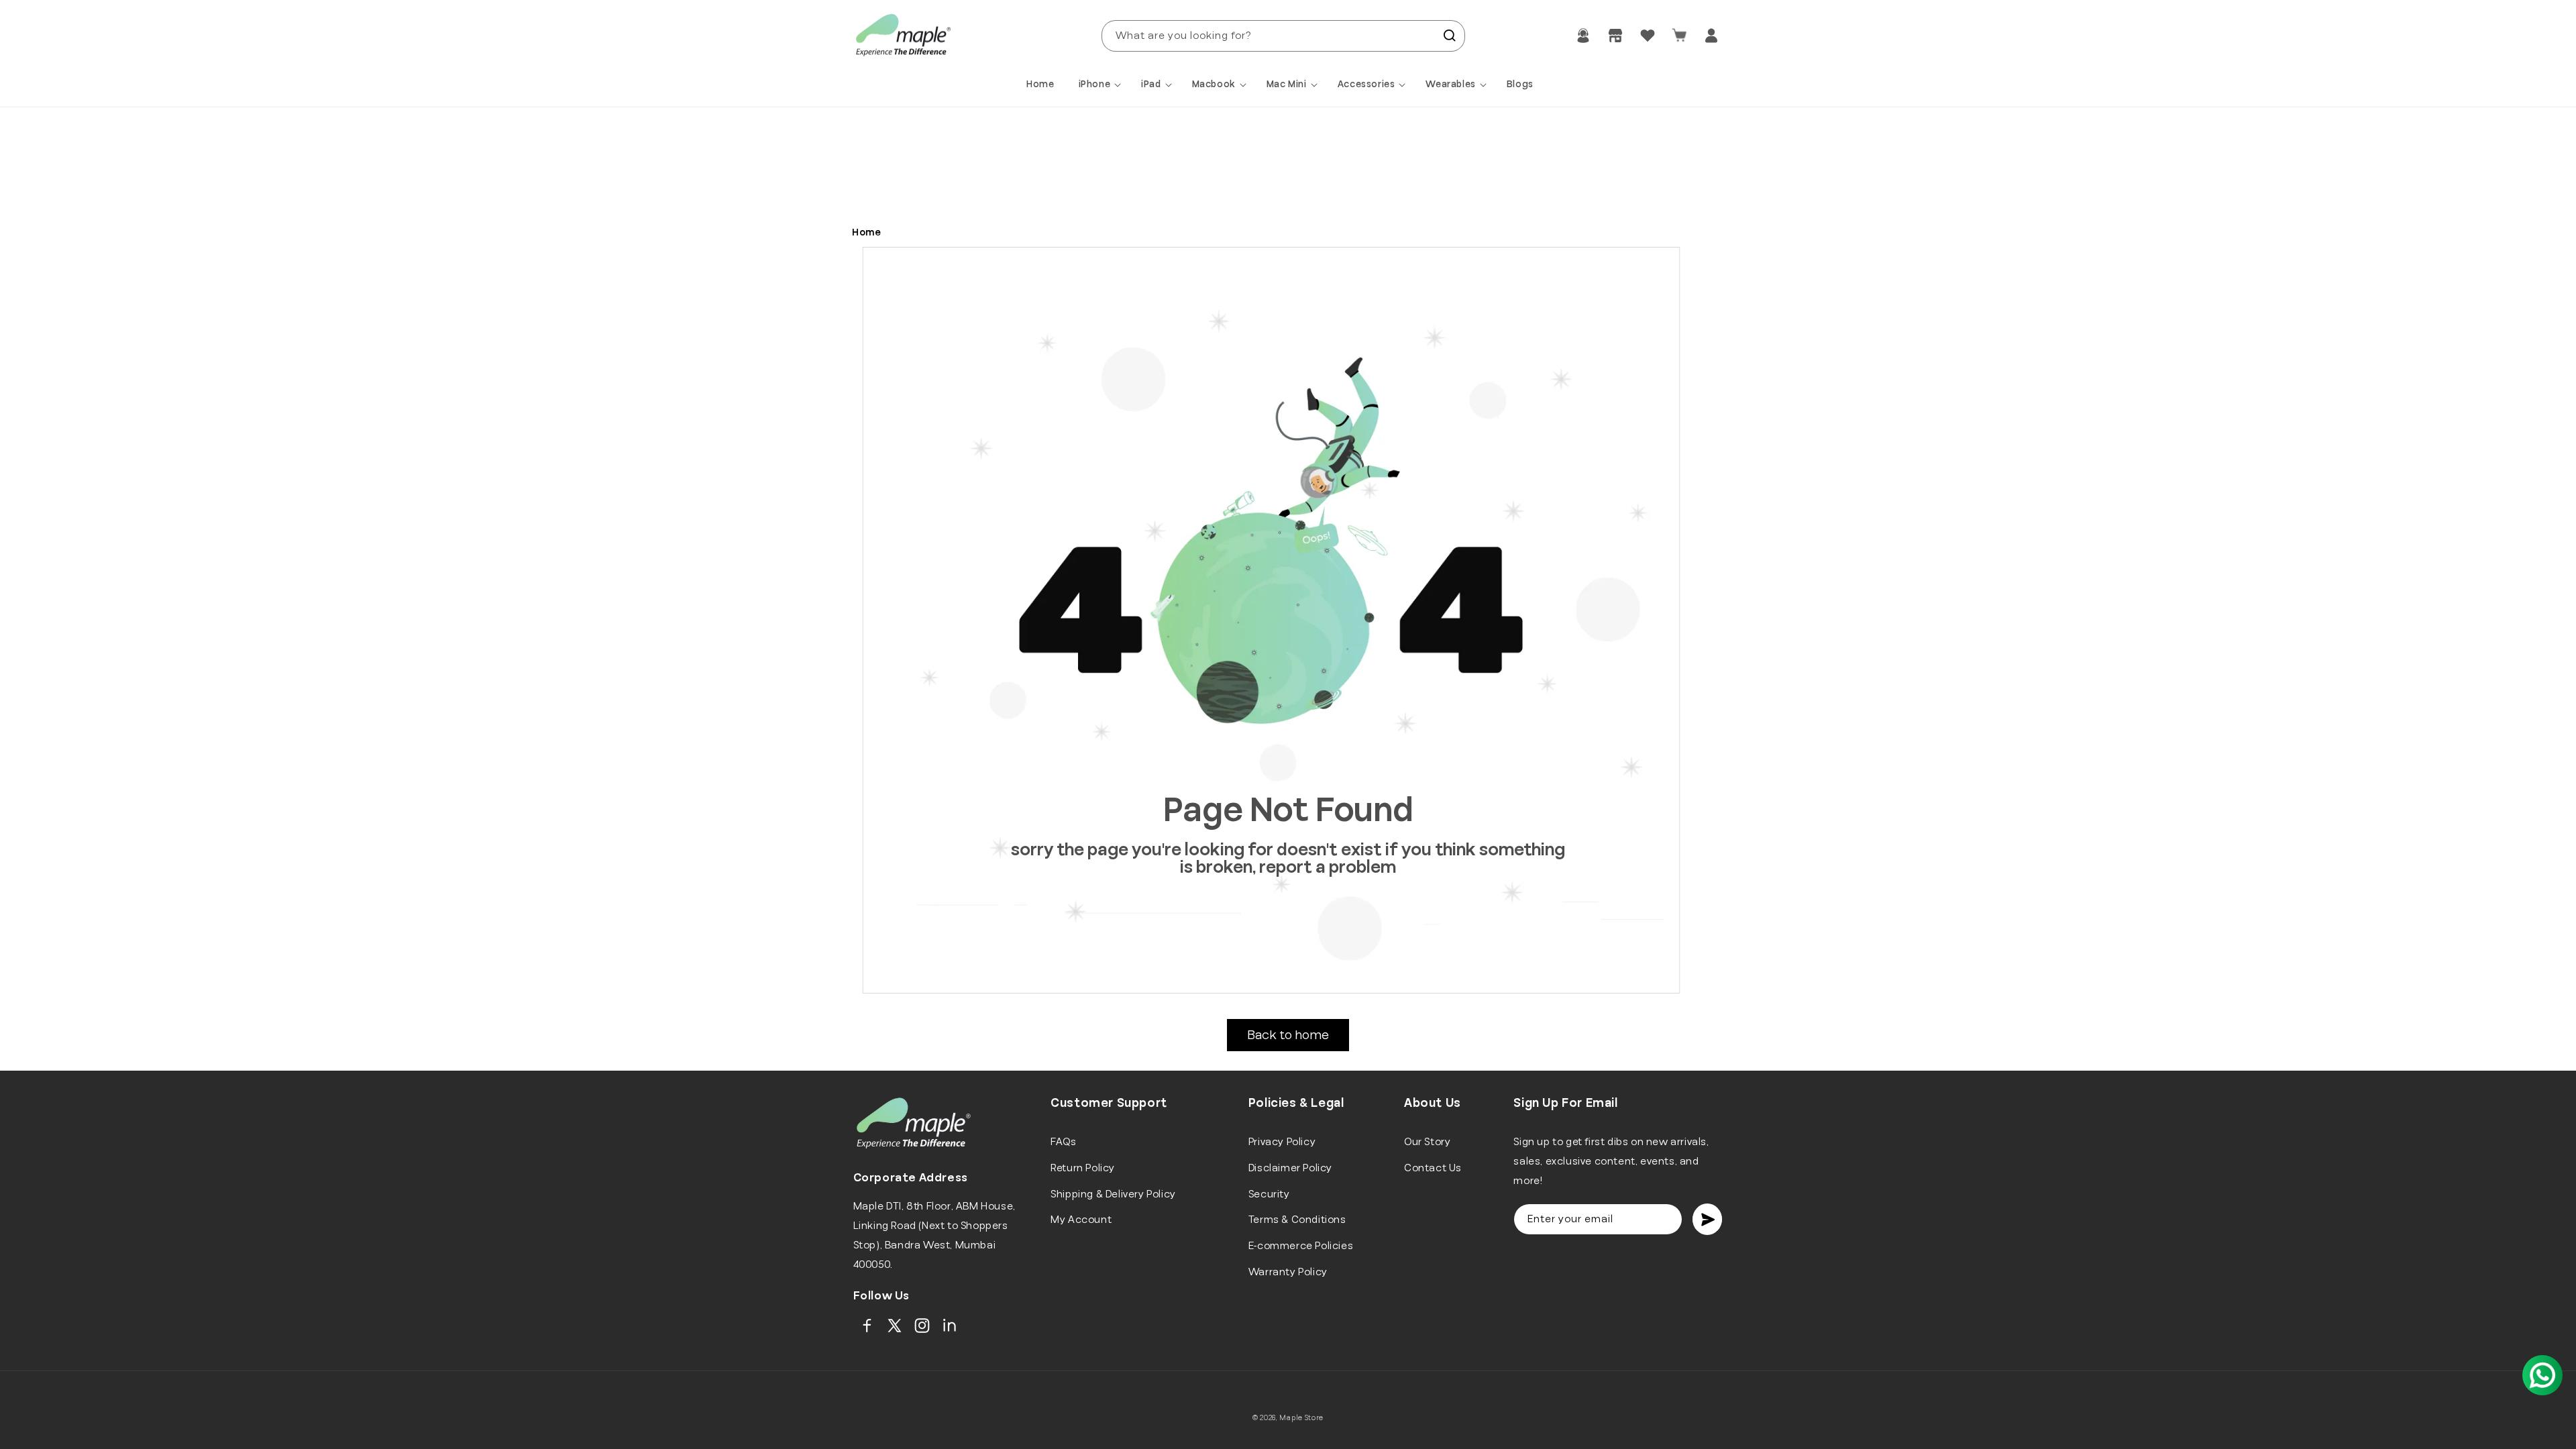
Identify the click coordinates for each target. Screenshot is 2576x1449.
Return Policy (1083, 1168)
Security (1269, 1194)
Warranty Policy (1288, 1272)
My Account (1081, 1220)
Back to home (1288, 1035)
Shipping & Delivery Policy (1113, 1194)
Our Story (1427, 1142)
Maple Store (1301, 1418)
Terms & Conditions (1297, 1220)
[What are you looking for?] (1450, 36)
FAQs (1063, 1142)
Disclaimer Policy (1290, 1168)
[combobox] (1283, 36)
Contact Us (1433, 1168)
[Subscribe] (1707, 1219)
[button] (1102, 85)
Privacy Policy (1282, 1142)
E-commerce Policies (1301, 1246)
